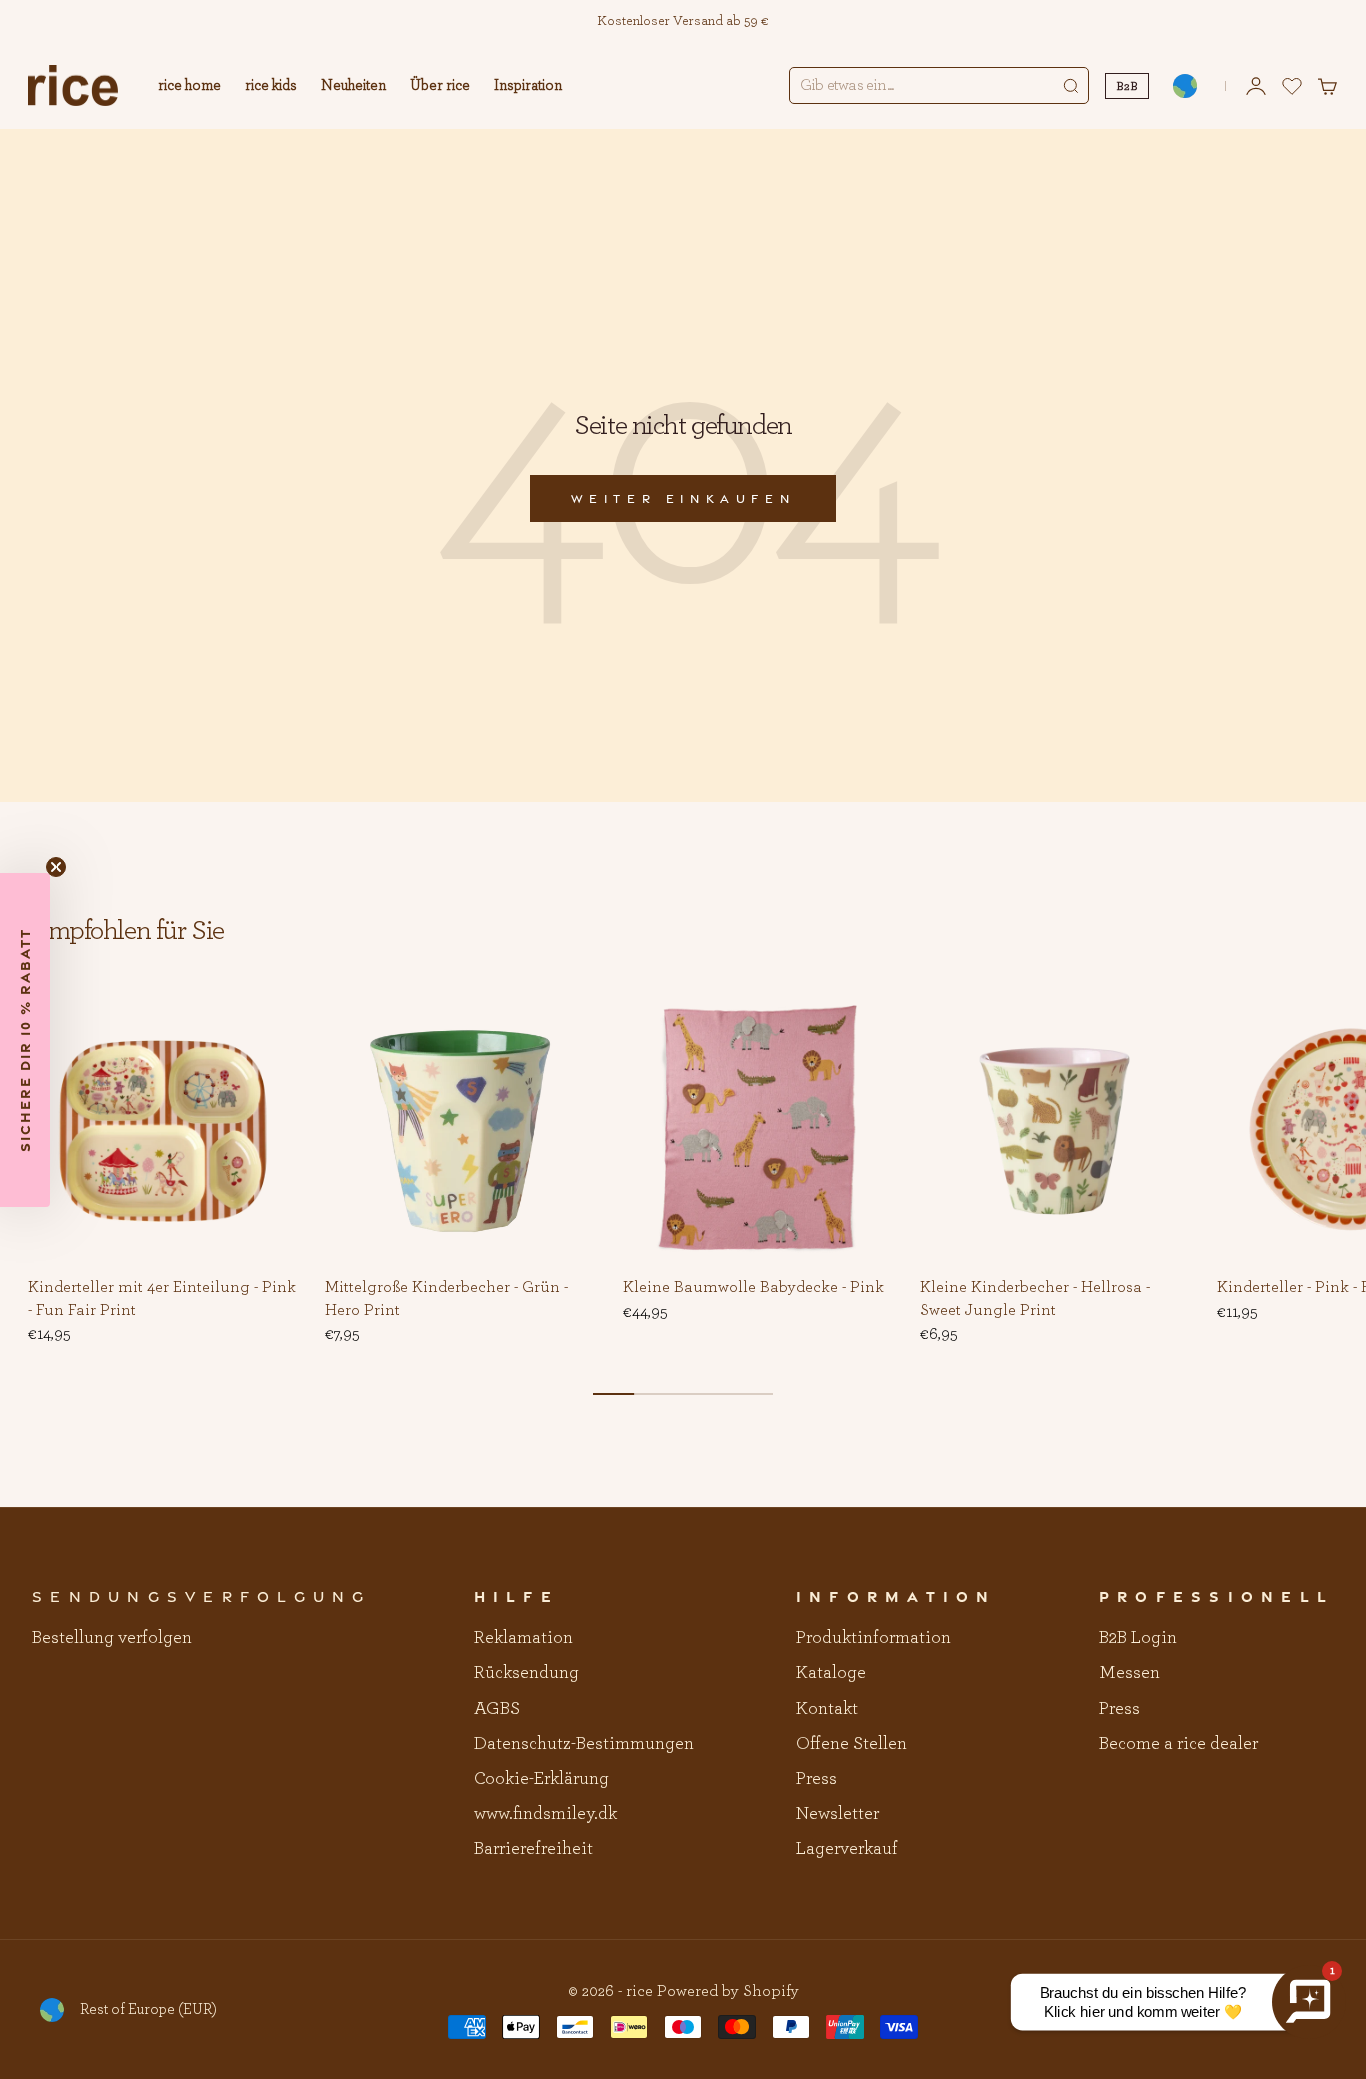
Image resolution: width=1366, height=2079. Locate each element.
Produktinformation (873, 1638)
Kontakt (827, 1709)
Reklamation (523, 1638)
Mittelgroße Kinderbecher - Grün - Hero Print (446, 1300)
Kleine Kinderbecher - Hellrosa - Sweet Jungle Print (1035, 1300)
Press (816, 1779)
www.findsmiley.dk (545, 1814)
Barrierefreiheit (533, 1849)
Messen (1129, 1673)
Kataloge (831, 1673)
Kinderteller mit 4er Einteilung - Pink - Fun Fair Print (162, 1300)
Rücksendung (526, 1673)
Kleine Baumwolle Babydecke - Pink (753, 1289)
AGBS (497, 1709)
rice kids (271, 85)
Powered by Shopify (728, 1991)
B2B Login (1138, 1638)
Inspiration (528, 85)
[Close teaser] (56, 867)
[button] (267, 1026)
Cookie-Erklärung (541, 1779)
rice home (189, 85)
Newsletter (837, 1814)
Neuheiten (353, 85)
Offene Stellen (851, 1744)
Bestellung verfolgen (112, 1638)
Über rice (440, 85)
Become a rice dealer (1178, 1744)
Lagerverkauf (847, 1849)
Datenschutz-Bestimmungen (584, 1744)
